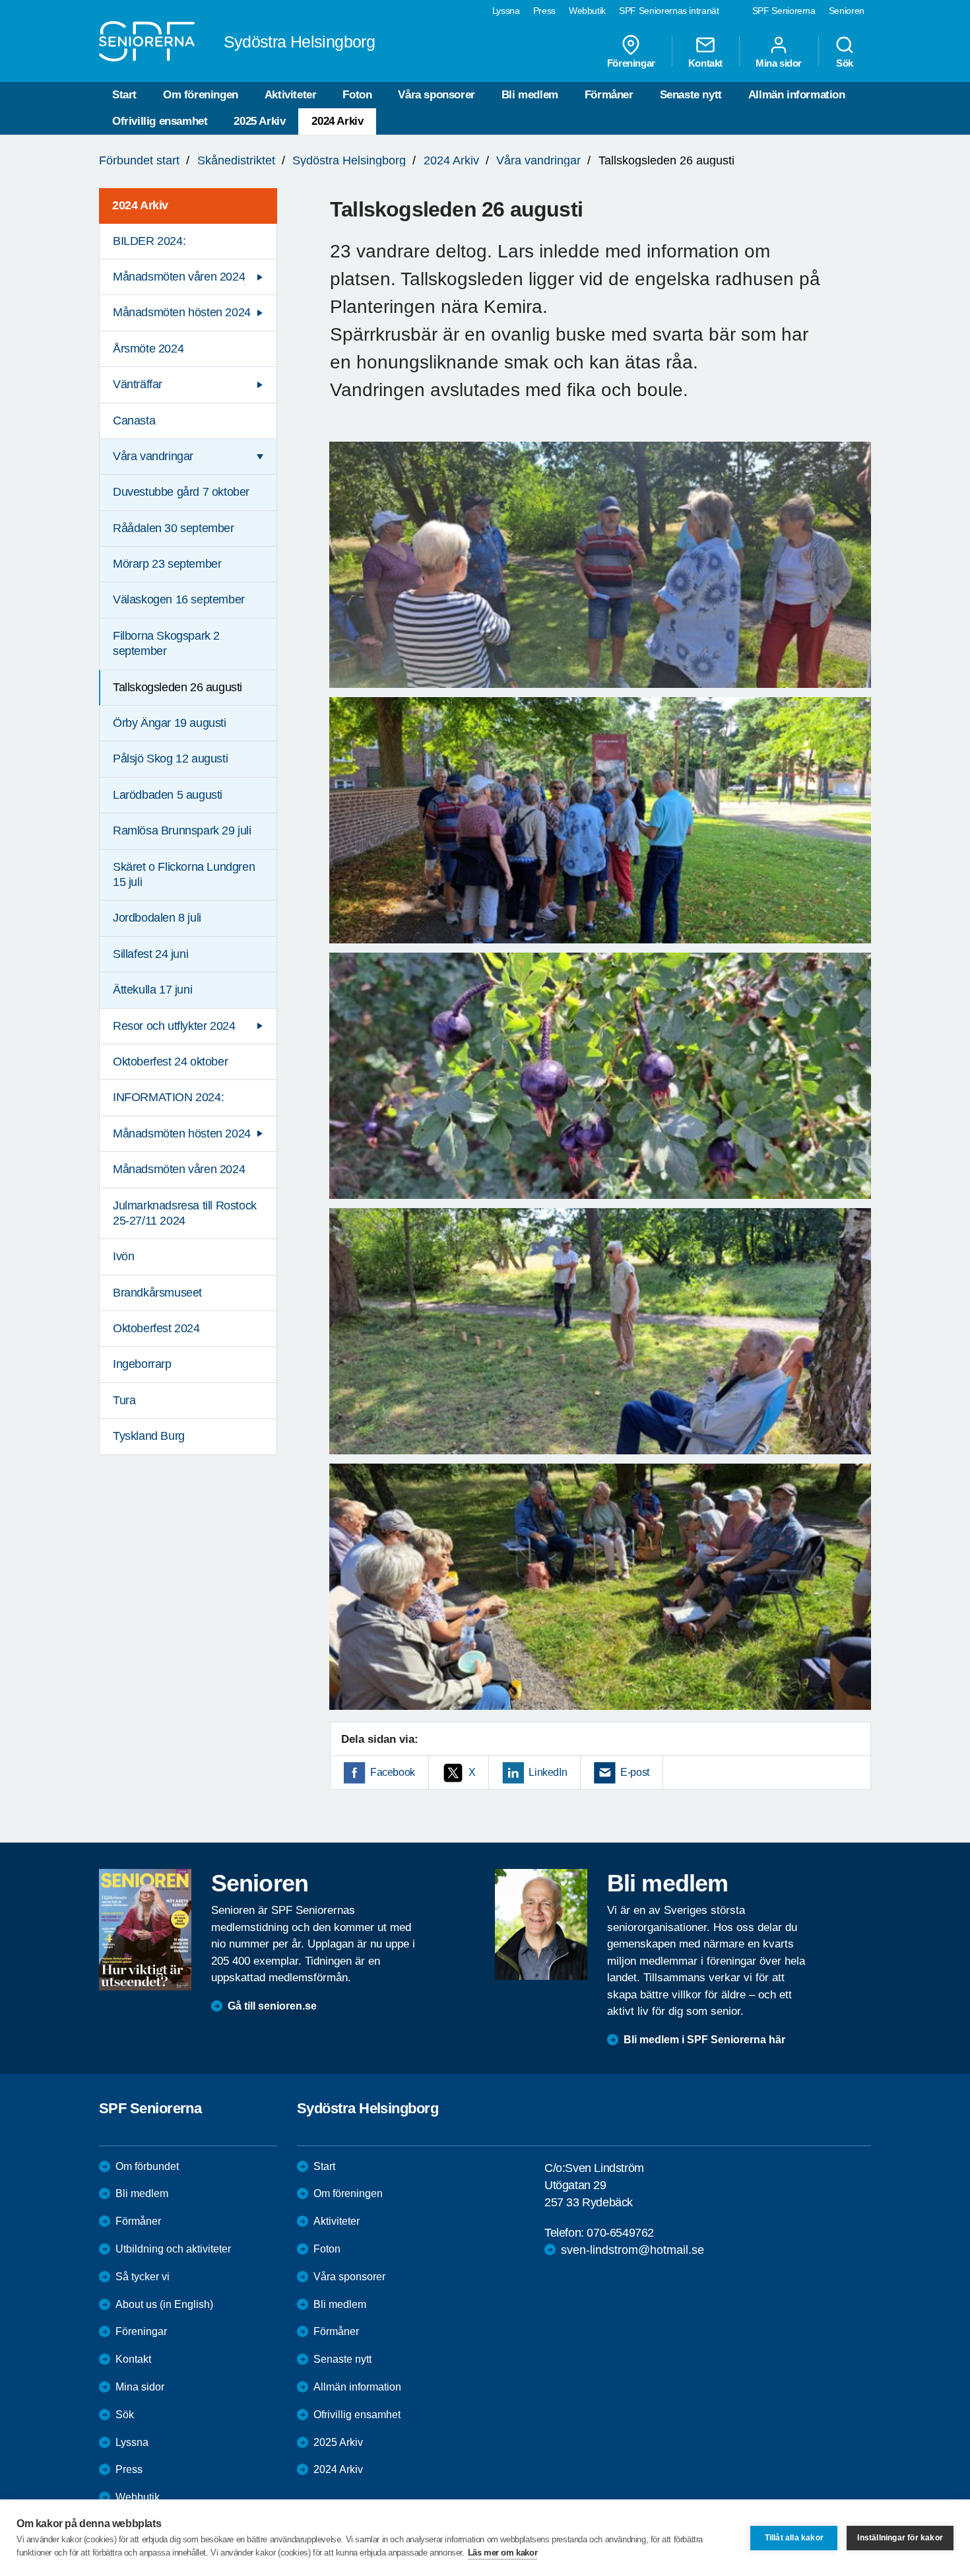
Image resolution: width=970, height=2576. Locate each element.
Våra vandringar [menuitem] (153, 456)
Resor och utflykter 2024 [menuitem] (174, 1026)
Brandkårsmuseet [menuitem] (157, 1293)
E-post (635, 1772)
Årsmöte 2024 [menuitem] (148, 349)
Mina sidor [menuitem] (779, 63)
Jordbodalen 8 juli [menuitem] (157, 918)
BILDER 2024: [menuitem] (149, 241)
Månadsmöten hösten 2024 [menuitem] (182, 312)
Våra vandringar (538, 160)
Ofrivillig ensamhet (160, 121)
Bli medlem (530, 95)
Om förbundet (147, 2166)
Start (124, 95)
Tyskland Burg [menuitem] (149, 1436)
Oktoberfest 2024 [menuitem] (156, 1328)
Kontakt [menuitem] (705, 63)
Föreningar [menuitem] (631, 63)
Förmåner (609, 95)
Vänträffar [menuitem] (138, 384)
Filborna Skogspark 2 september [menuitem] (166, 643)
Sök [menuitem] (845, 63)
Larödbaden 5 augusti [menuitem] (168, 795)
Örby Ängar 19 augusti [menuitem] (170, 723)
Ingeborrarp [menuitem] (142, 1364)
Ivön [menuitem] (123, 1256)
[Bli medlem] (541, 1924)
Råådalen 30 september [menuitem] (174, 528)
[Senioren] (145, 1930)
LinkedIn (548, 1772)
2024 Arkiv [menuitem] (140, 205)
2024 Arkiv (337, 121)
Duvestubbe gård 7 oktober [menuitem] (181, 492)
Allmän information (797, 95)
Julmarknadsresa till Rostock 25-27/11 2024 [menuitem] (185, 1213)
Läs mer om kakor (503, 2553)
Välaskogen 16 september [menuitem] (179, 599)
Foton (357, 95)
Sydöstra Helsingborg (349, 160)
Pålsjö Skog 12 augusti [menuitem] (170, 759)
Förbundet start (139, 160)
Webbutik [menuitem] (587, 11)
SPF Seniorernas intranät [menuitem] (669, 11)
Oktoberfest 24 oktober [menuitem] (170, 1062)
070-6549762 (620, 2233)
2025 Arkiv (259, 121)
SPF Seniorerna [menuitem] (784, 11)
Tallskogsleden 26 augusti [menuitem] (178, 687)
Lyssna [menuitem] (506, 11)
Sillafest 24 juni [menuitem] (150, 954)
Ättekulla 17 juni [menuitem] (152, 990)
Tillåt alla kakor (794, 2538)
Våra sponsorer (436, 95)
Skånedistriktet (236, 160)
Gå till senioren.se (272, 2006)
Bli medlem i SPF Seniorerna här (704, 2040)
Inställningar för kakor (900, 2538)
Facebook (393, 1772)
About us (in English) (164, 2304)
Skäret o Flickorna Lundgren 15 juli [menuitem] (184, 874)
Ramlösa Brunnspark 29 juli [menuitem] (182, 830)
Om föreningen (201, 95)
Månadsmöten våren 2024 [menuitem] (179, 277)
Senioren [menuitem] (847, 11)
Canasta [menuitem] (134, 421)
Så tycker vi (143, 2277)
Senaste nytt (691, 95)
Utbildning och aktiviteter (173, 2249)
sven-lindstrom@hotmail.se (632, 2250)
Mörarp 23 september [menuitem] (167, 564)
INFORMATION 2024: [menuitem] (168, 1097)
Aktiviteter (291, 95)
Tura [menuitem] (124, 1400)
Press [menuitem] (544, 11)
